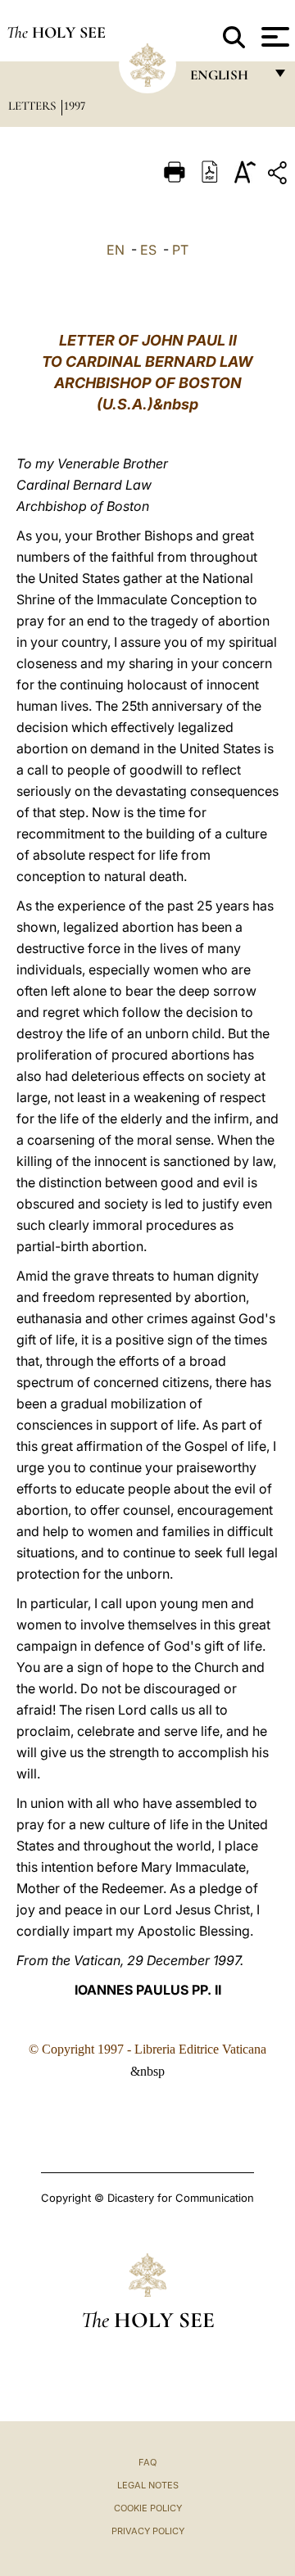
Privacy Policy (148, 2531)
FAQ (147, 2462)
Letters (34, 106)
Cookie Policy (148, 2508)
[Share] (279, 176)
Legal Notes (148, 2485)
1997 (75, 106)
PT (180, 250)
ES (148, 250)
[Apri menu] (273, 37)
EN (116, 250)
